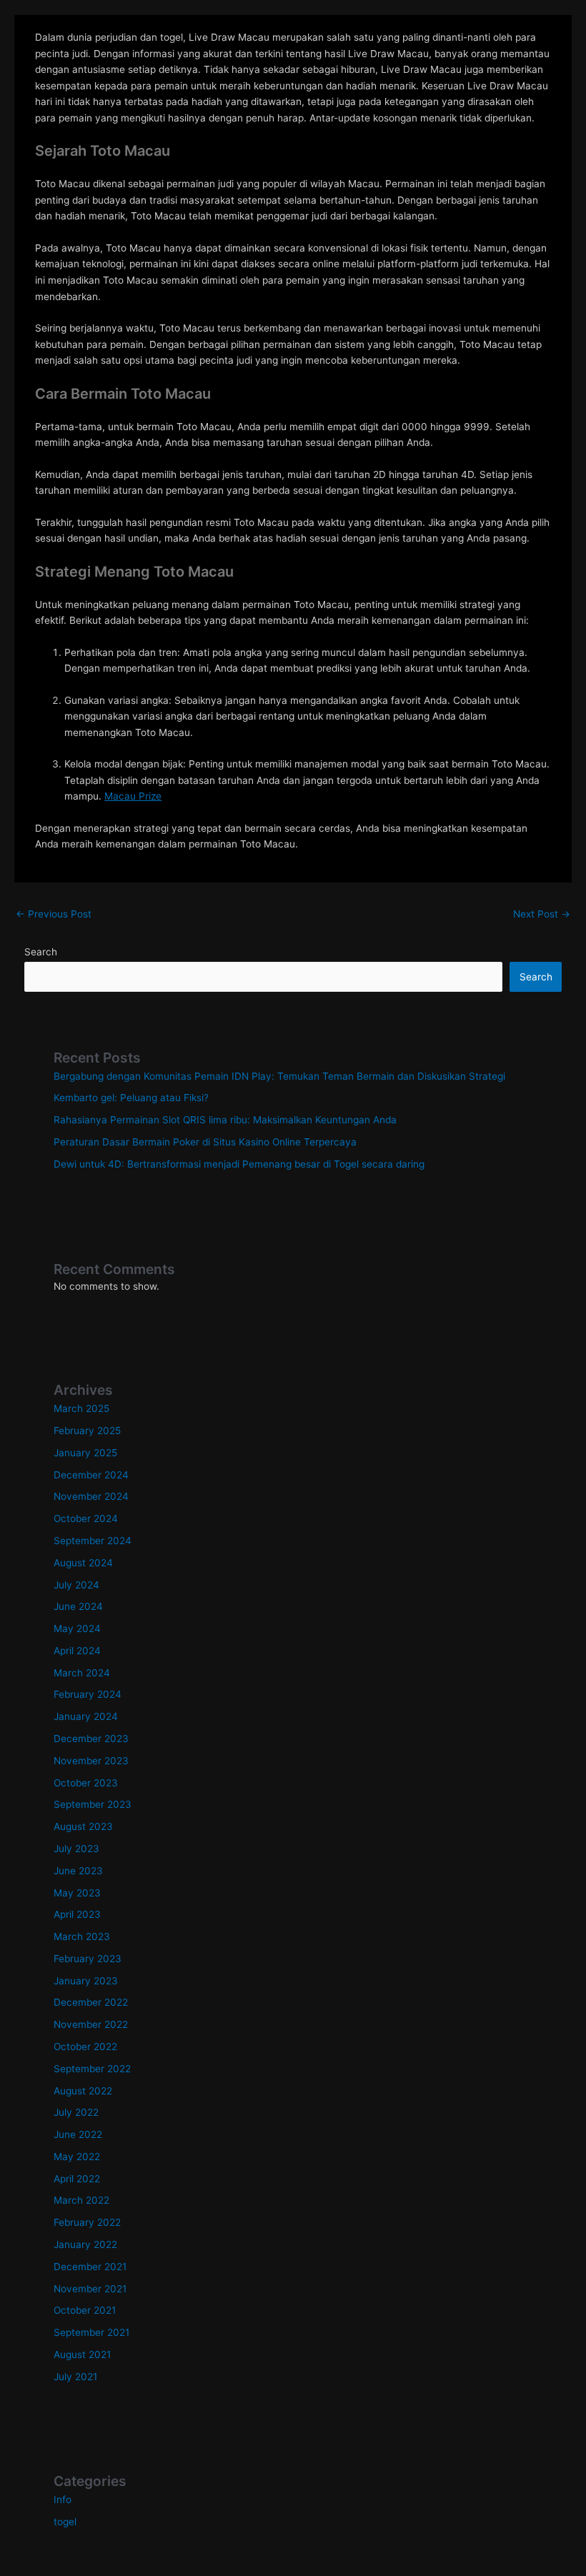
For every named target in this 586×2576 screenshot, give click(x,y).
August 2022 (83, 2091)
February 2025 (87, 1431)
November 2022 (91, 2024)
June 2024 (78, 1606)
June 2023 (78, 1871)
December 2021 (90, 2267)
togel (65, 2522)
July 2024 (76, 1585)
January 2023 (86, 1981)
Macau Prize (133, 796)
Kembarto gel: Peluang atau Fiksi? (131, 1098)
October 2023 (86, 1783)
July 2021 (75, 2377)
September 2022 (92, 2069)
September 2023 (93, 1804)
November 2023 (91, 1761)
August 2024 (83, 1563)
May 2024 (77, 1628)
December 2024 (91, 1475)
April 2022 (77, 2179)
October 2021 (85, 2310)
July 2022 (76, 2112)
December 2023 (91, 1739)
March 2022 (81, 2200)
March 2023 (82, 1936)
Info (63, 2500)
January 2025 (85, 1453)
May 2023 (77, 1893)
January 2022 (85, 2244)
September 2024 (93, 1541)
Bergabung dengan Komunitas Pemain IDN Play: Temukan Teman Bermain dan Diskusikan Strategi (279, 1076)
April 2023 (77, 1914)
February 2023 (88, 1959)
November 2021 (90, 2289)
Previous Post (54, 914)
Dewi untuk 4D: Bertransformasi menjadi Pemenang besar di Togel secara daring (239, 1164)
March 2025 (81, 1408)
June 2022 (78, 2134)
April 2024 (77, 1651)
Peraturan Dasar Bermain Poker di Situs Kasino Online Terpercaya (205, 1142)
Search (41, 952)
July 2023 (76, 1849)
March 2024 (82, 1673)
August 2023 (83, 1826)
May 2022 (77, 2157)
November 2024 (91, 1496)
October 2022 (85, 2047)
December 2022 (91, 2002)
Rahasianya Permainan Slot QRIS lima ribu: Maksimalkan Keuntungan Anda (225, 1120)
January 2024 (86, 1716)
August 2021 (82, 2354)
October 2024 (86, 1518)
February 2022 (87, 2222)
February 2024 (88, 1694)
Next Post (542, 914)
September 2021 (91, 2332)
